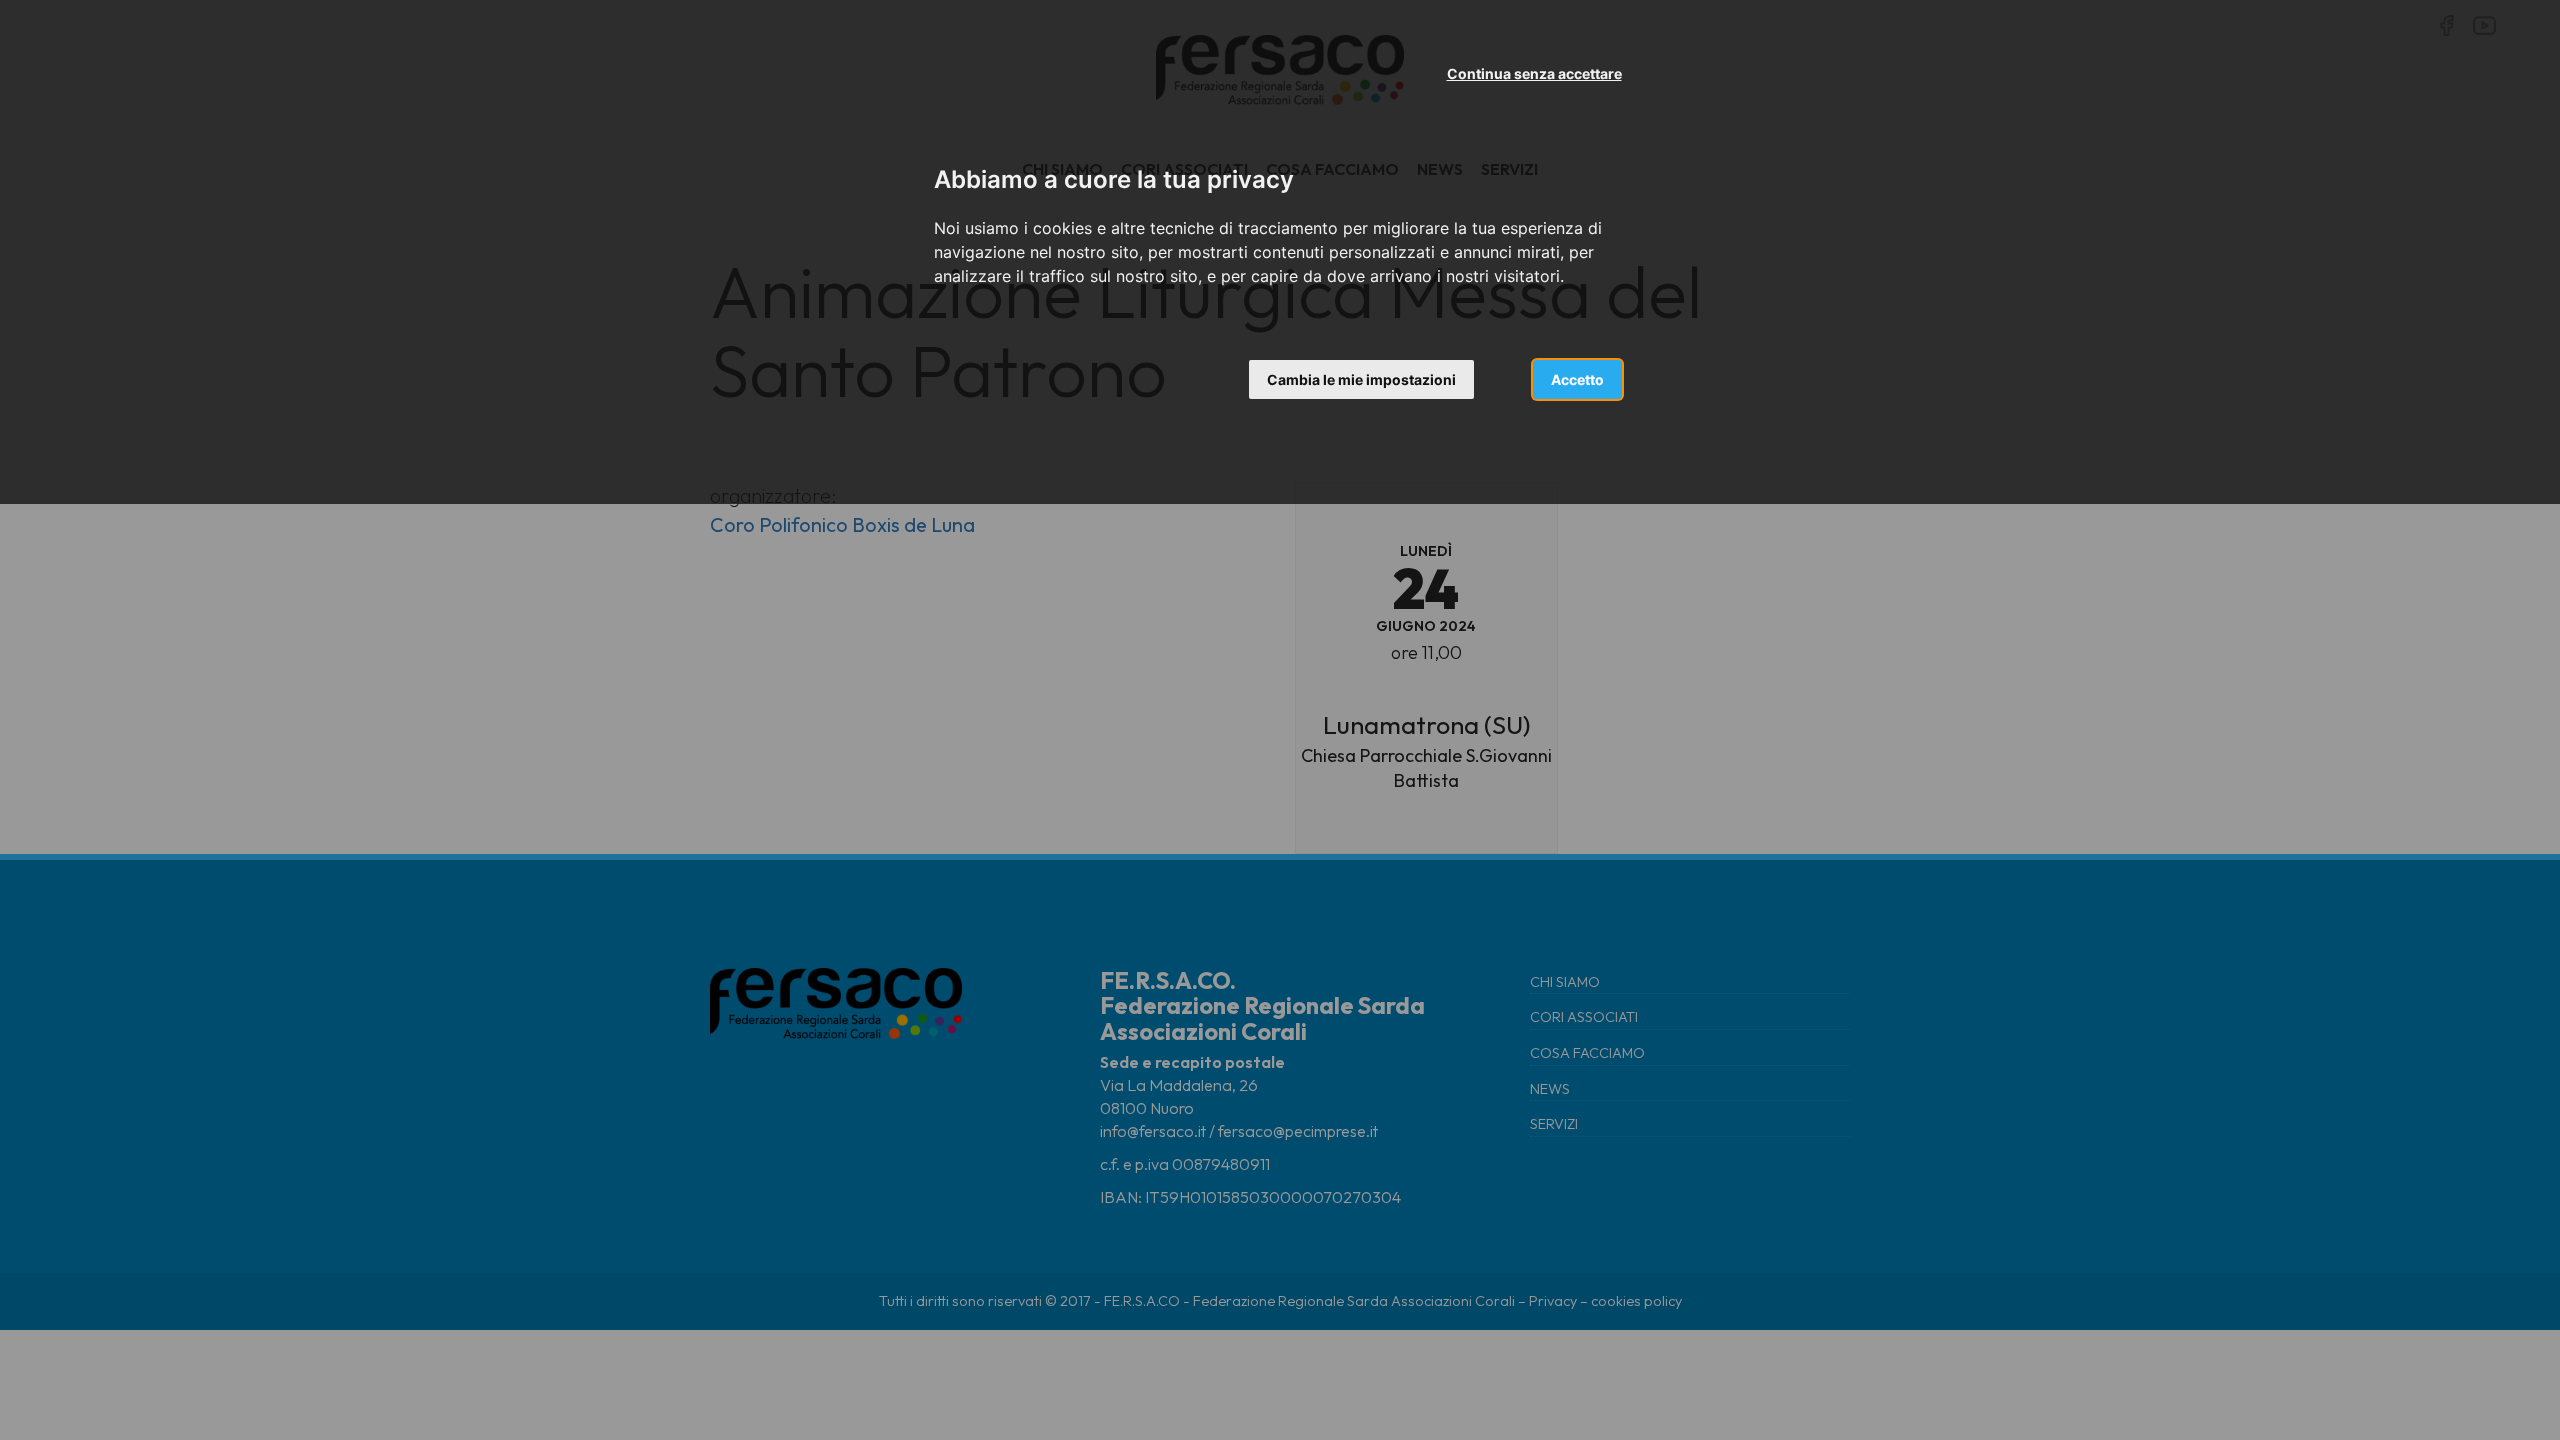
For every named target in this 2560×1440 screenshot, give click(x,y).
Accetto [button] (1577, 379)
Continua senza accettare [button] (1534, 73)
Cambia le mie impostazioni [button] (1361, 379)
